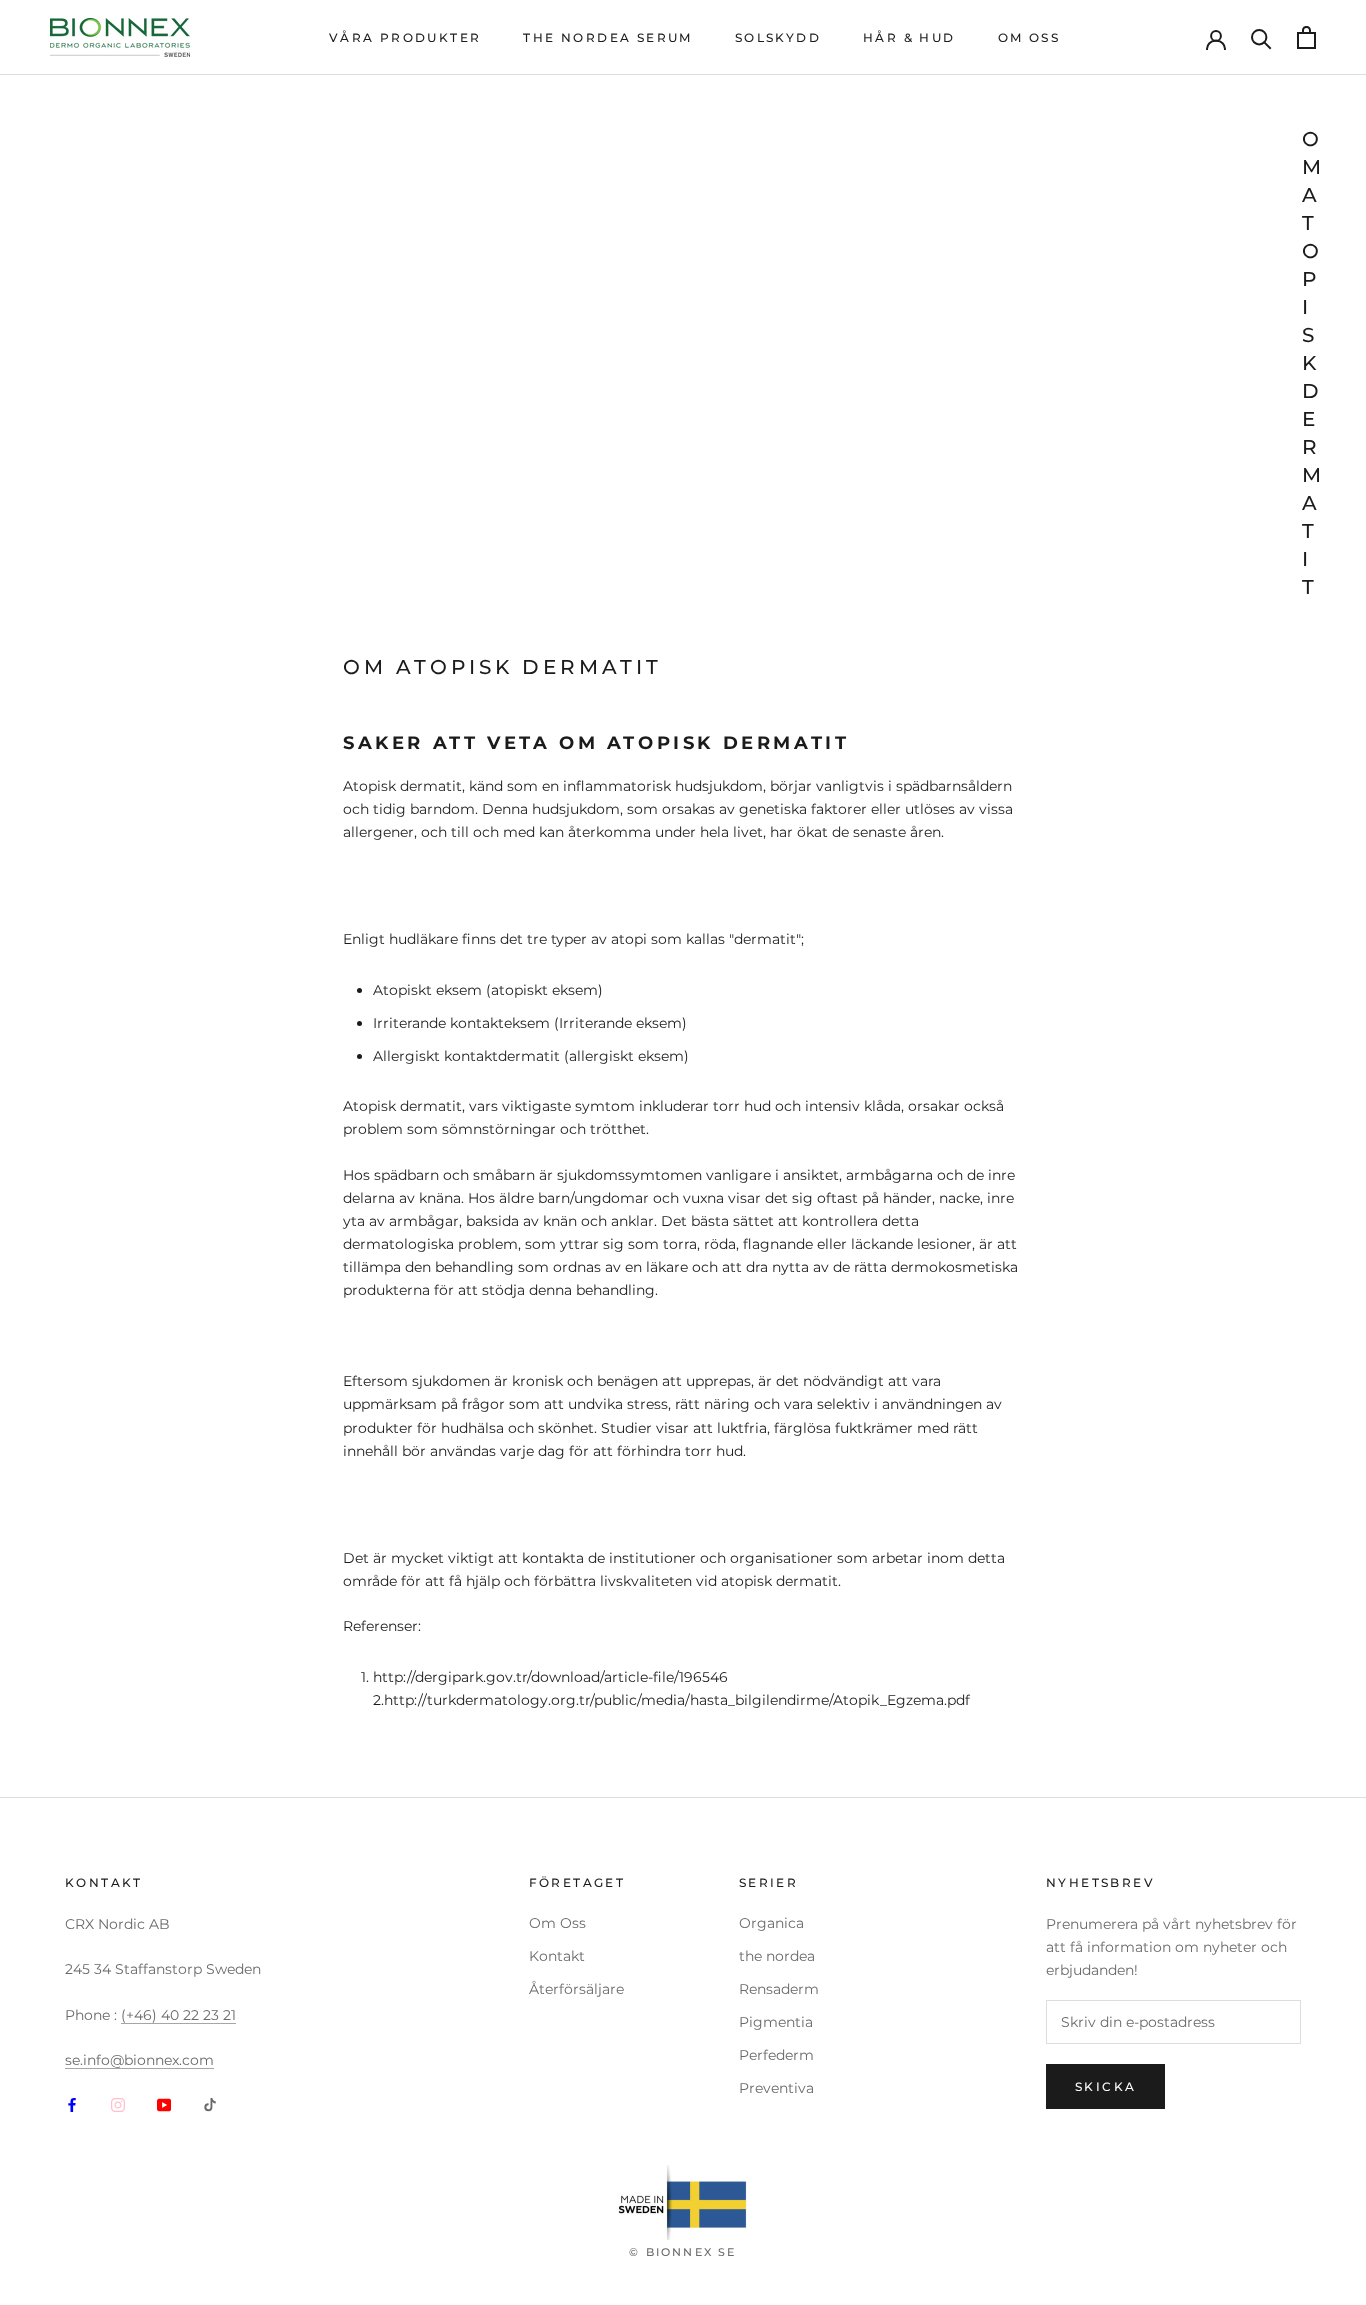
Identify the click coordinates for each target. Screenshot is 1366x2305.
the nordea (777, 1956)
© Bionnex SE (682, 2252)
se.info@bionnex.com (139, 2060)
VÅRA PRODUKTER (405, 37)
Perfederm (776, 2055)
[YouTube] (164, 2103)
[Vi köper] (1261, 37)
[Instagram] (118, 2103)
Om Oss (557, 1923)
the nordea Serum (607, 37)
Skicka (1105, 2086)
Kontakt (557, 1956)
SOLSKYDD (778, 37)
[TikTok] (210, 2103)
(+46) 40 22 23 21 (178, 2015)
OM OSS (1029, 37)
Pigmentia (776, 2022)
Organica (771, 1923)
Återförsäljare (576, 1989)
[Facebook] (72, 2103)
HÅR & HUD (909, 37)
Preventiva (776, 2088)
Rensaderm (779, 1989)
